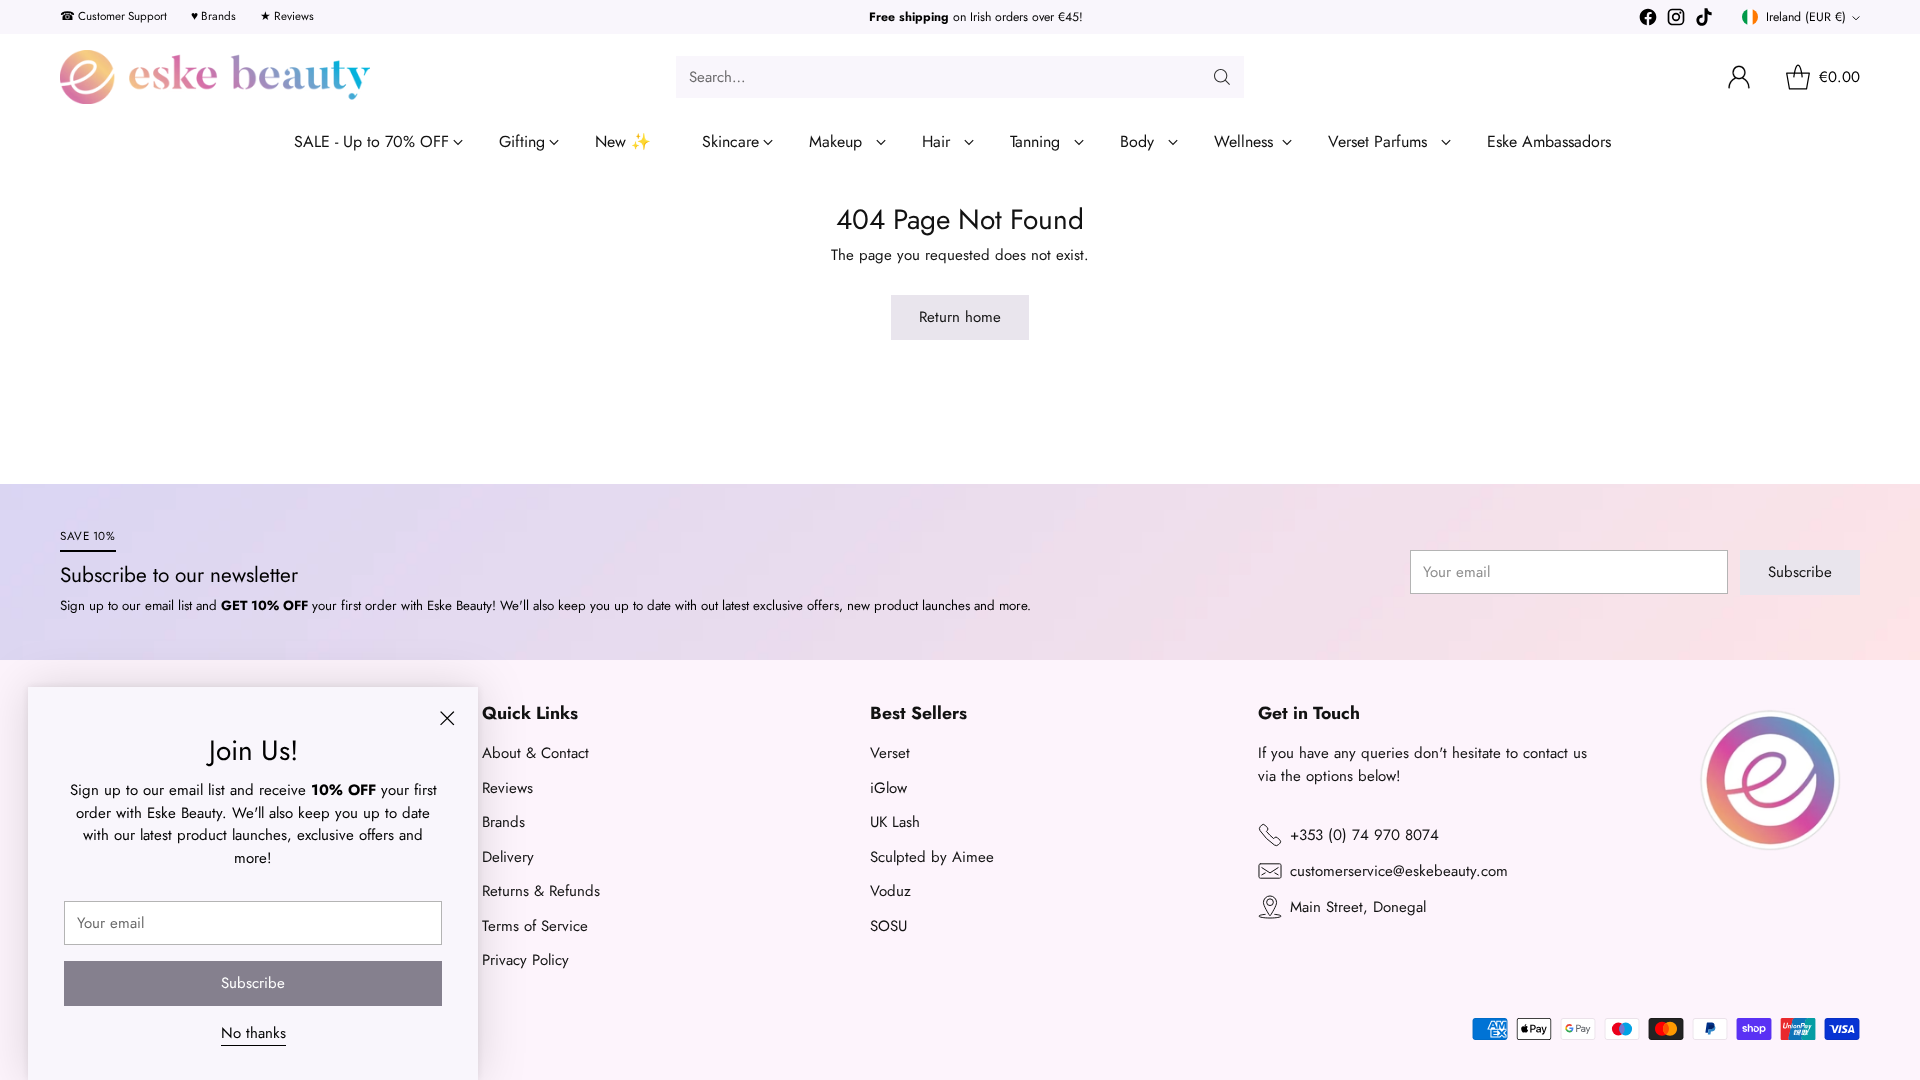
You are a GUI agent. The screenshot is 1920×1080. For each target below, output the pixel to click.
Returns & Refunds (541, 891)
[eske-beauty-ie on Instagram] (1676, 20)
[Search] (1222, 77)
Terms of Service (535, 926)
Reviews (507, 788)
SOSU (888, 926)
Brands (503, 822)
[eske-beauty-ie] (215, 77)
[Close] (447, 718)
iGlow (888, 788)
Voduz (890, 891)
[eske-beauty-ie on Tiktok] (1704, 20)
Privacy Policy (525, 960)
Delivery (508, 857)
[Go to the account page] (1739, 77)
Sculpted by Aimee (932, 857)
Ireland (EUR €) (1806, 17)
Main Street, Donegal (1358, 907)
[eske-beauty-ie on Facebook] (1648, 20)
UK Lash (895, 822)
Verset (890, 753)
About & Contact (535, 753)
